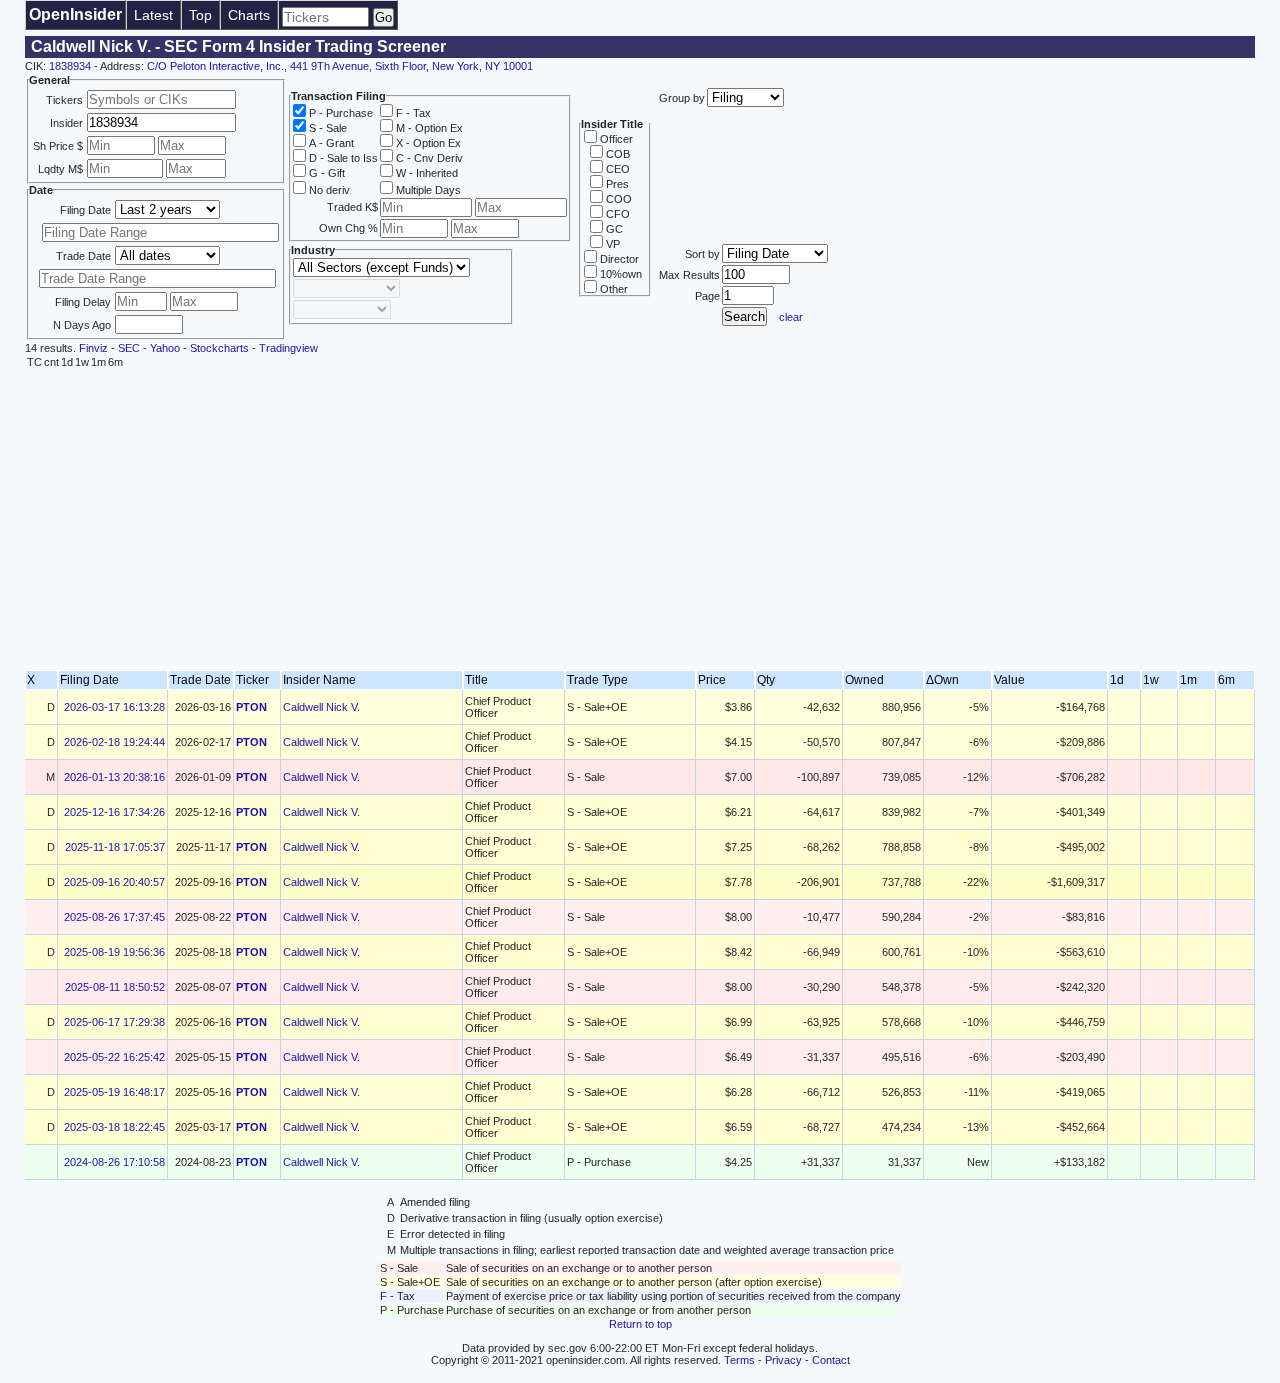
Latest (153, 15)
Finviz (93, 348)
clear (791, 317)
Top (200, 15)
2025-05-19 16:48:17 (114, 1092)
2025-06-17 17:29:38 (114, 1022)
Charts (249, 15)
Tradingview (288, 348)
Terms (739, 1360)
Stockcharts (219, 348)
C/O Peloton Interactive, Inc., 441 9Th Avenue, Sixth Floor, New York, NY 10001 (340, 66)
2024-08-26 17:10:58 (114, 1162)
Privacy (783, 1360)
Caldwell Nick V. (321, 707)
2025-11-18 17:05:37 (115, 847)
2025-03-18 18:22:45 (114, 1127)
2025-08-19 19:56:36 (114, 952)
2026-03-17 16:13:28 (114, 707)
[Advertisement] (640, 520)
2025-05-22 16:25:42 (114, 1057)
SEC (129, 348)
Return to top (640, 1324)
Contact (831, 1360)
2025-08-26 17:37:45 (114, 917)
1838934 (70, 66)
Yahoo (165, 348)
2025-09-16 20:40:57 (114, 882)
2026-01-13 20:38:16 (114, 777)
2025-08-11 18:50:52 (115, 987)
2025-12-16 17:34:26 (114, 812)
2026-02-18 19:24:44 (114, 742)
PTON (251, 707)
